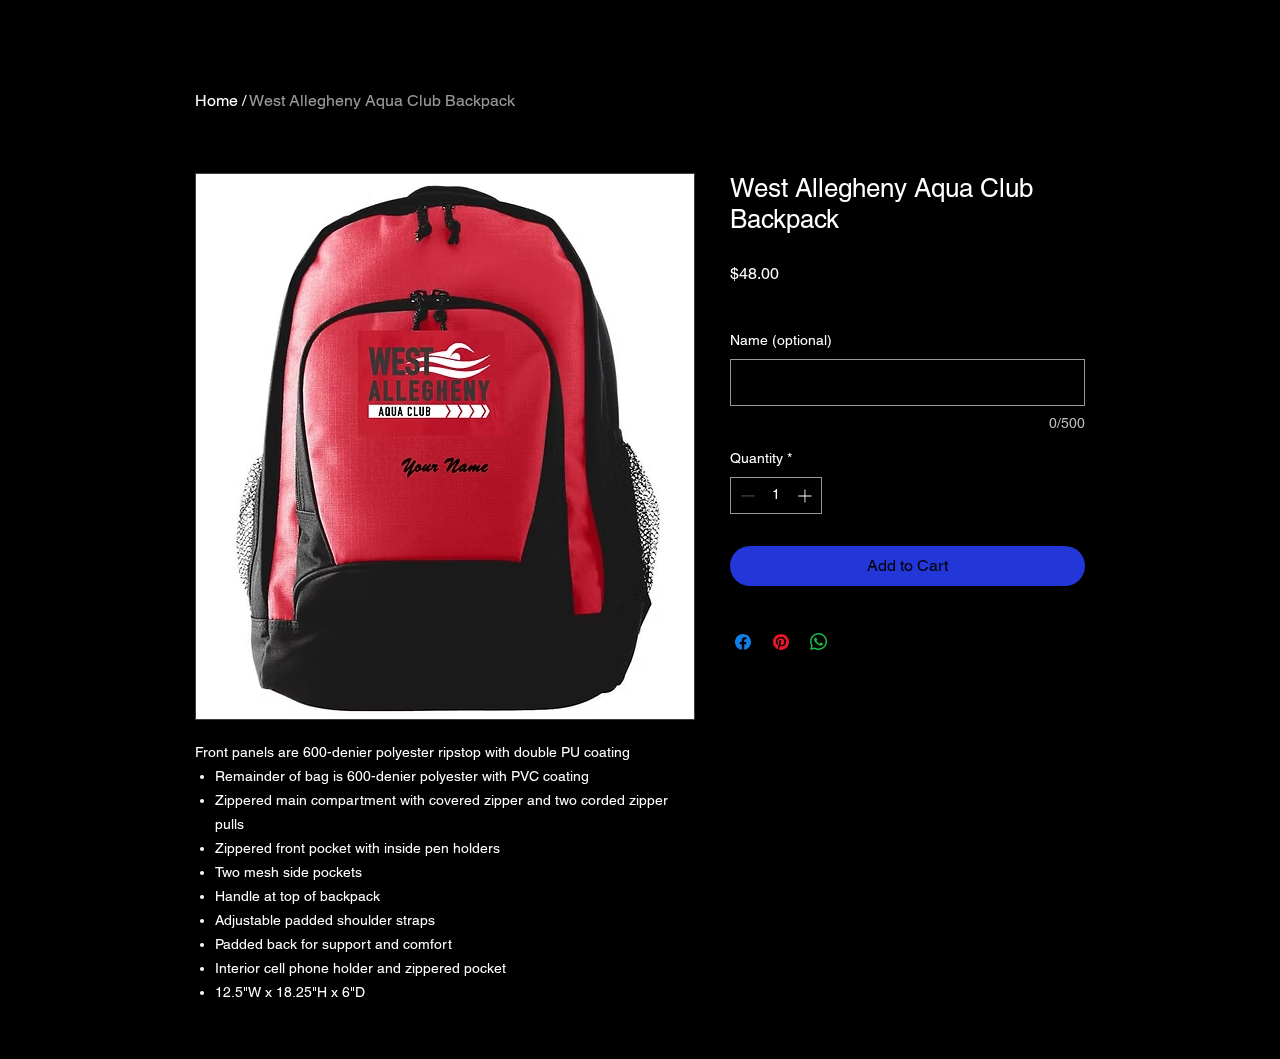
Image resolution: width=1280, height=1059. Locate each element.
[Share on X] (857, 642)
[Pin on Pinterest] (781, 642)
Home (216, 100)
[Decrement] (745, 495)
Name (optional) (781, 340)
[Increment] (806, 495)
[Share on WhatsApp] (819, 642)
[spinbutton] (776, 495)
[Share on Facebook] (743, 642)
